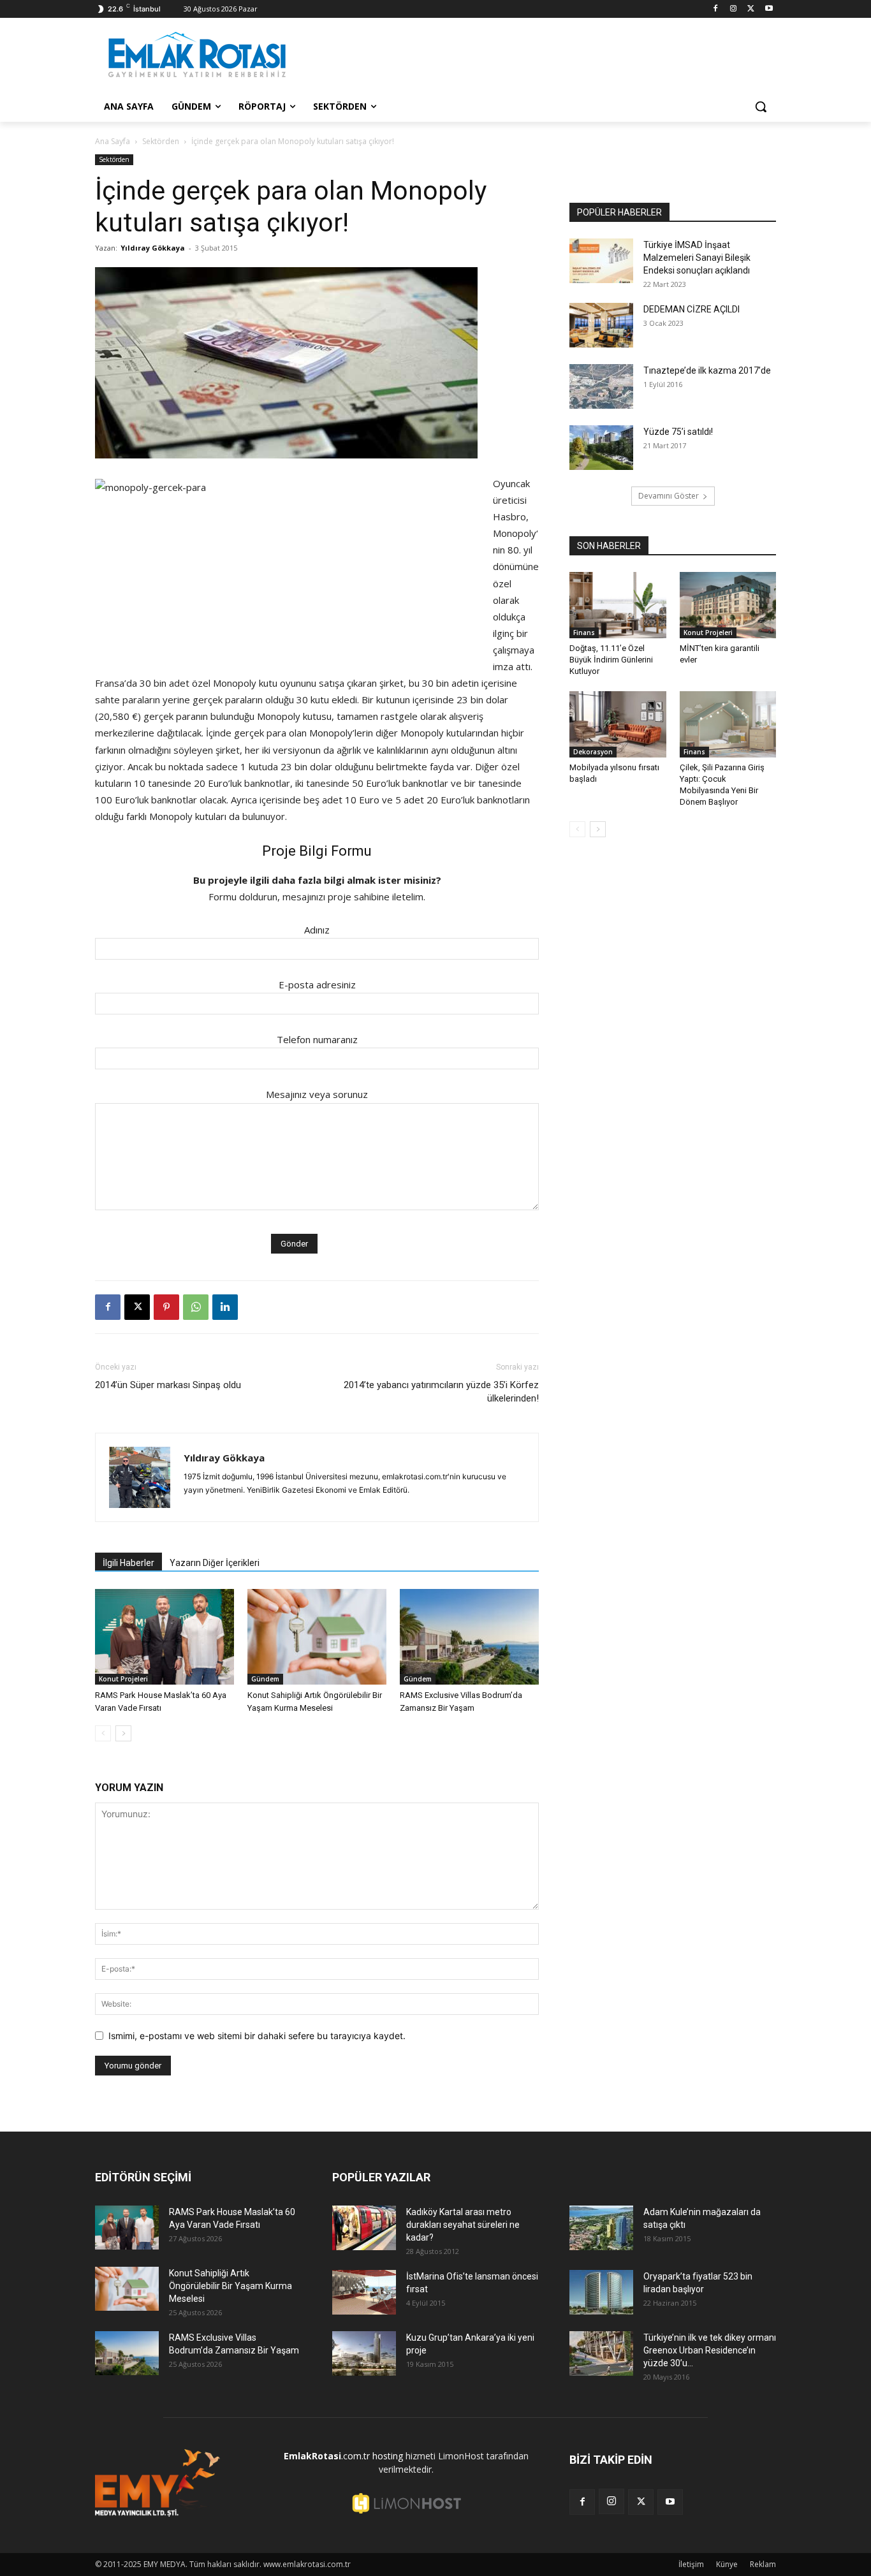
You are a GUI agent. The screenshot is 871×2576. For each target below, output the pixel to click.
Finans (584, 633)
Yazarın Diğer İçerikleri (215, 1563)
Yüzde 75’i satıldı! (678, 432)
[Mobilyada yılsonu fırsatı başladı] (618, 724)
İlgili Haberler (128, 1563)
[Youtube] (769, 9)
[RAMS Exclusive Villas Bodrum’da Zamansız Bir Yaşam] (469, 1637)
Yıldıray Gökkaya (153, 248)
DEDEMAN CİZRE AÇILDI (692, 309)
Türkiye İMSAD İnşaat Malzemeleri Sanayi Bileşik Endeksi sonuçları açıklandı (697, 258)
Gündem (265, 1679)
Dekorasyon (593, 752)
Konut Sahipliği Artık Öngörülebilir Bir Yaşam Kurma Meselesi (231, 2286)
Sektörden (161, 141)
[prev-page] (103, 1733)
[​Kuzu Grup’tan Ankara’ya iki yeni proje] (364, 2353)
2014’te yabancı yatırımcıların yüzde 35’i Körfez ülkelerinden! (441, 1392)
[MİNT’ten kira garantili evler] (728, 605)
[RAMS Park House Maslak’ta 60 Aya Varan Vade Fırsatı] (165, 1637)
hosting (388, 2456)
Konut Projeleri (123, 1679)
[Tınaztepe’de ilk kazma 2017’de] (601, 386)
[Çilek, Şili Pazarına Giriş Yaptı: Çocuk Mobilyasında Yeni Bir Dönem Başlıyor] (728, 724)
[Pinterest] (166, 1307)
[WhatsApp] (196, 1307)
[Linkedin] (225, 1307)
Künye (727, 2564)
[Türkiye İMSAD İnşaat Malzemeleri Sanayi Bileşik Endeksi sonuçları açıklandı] (601, 261)
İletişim (691, 2564)
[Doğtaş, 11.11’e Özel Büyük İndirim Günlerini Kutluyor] (618, 605)
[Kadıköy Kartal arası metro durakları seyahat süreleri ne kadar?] (364, 2228)
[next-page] (123, 1733)
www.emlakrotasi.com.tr (307, 2564)
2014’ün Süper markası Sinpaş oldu (168, 1385)
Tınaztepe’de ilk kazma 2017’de (707, 370)
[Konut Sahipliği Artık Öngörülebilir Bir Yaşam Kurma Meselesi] (317, 1637)
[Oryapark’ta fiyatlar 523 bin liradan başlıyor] (601, 2292)
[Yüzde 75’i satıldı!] (601, 448)
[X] (751, 9)
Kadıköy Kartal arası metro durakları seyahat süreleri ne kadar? (463, 2225)
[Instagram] (734, 9)
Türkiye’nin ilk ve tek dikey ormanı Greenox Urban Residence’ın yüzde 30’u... (710, 2350)
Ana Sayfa (113, 141)
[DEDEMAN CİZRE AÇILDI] (601, 325)
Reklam (763, 2564)
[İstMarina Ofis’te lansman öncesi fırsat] (364, 2292)
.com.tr (327, 2456)
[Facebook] (716, 9)
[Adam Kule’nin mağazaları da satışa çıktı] (601, 2228)
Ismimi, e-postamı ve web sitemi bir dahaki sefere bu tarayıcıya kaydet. (257, 2036)
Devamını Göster (669, 496)
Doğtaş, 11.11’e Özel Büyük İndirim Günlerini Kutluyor (611, 660)
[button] (761, 106)
